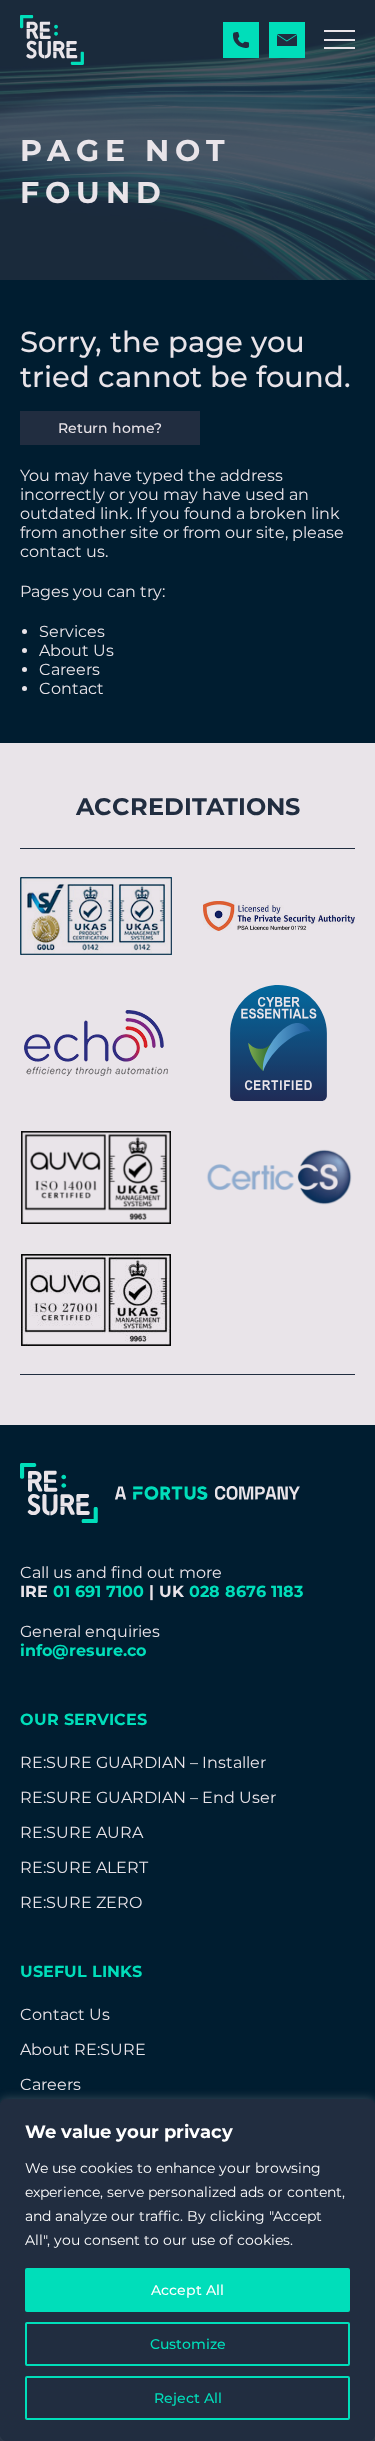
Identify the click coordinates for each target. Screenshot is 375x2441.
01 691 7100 (98, 1591)
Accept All (187, 2290)
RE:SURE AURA (81, 1832)
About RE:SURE (83, 2049)
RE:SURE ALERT (84, 1867)
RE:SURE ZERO (81, 1902)
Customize (188, 2344)
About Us (76, 650)
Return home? (110, 428)
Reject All (188, 2398)
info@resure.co (83, 1650)
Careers (69, 669)
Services (72, 631)
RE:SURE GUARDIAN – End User (148, 1797)
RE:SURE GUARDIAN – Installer (143, 1762)
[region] (187, 2270)
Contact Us (65, 2014)
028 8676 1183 (246, 1591)
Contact (71, 688)
